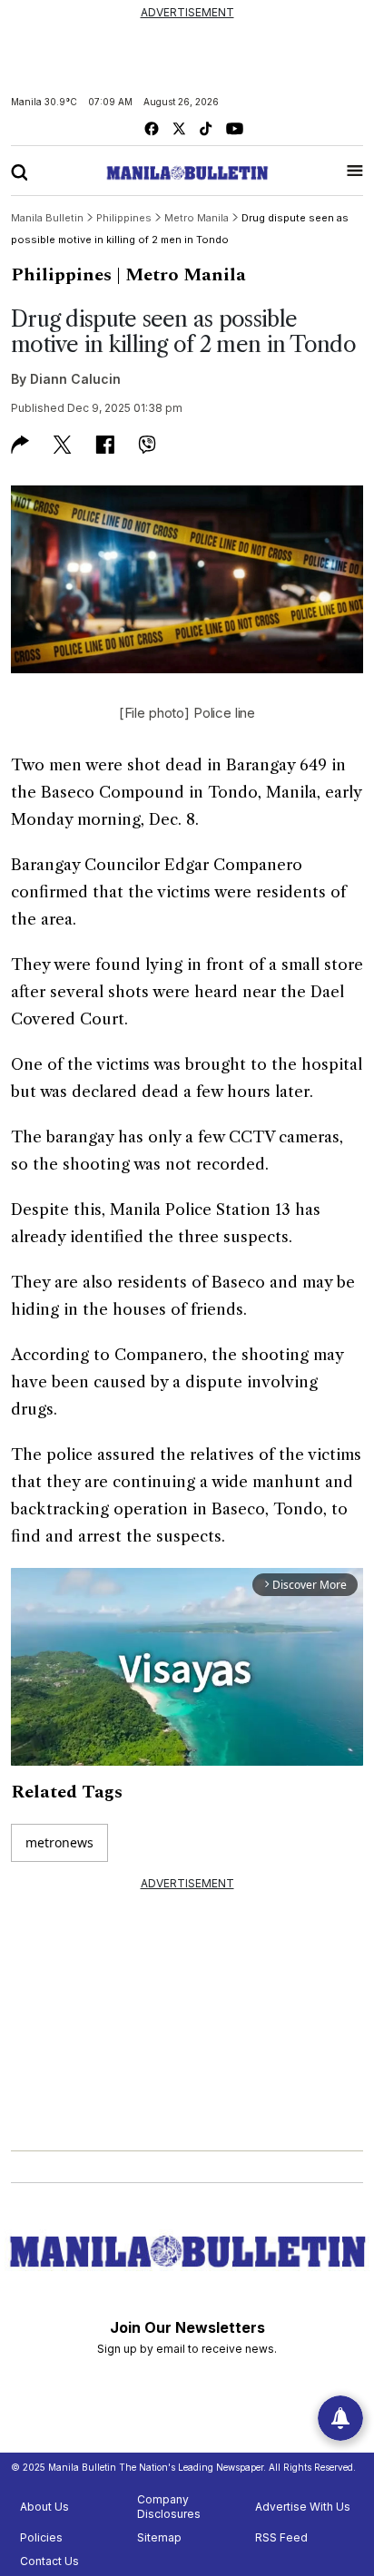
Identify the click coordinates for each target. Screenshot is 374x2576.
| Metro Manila (181, 275)
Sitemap (159, 2537)
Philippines (61, 275)
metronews (59, 1842)
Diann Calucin (75, 379)
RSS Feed (281, 2537)
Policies (41, 2537)
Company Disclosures (169, 2507)
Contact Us (49, 2561)
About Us (44, 2507)
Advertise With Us (303, 2507)
